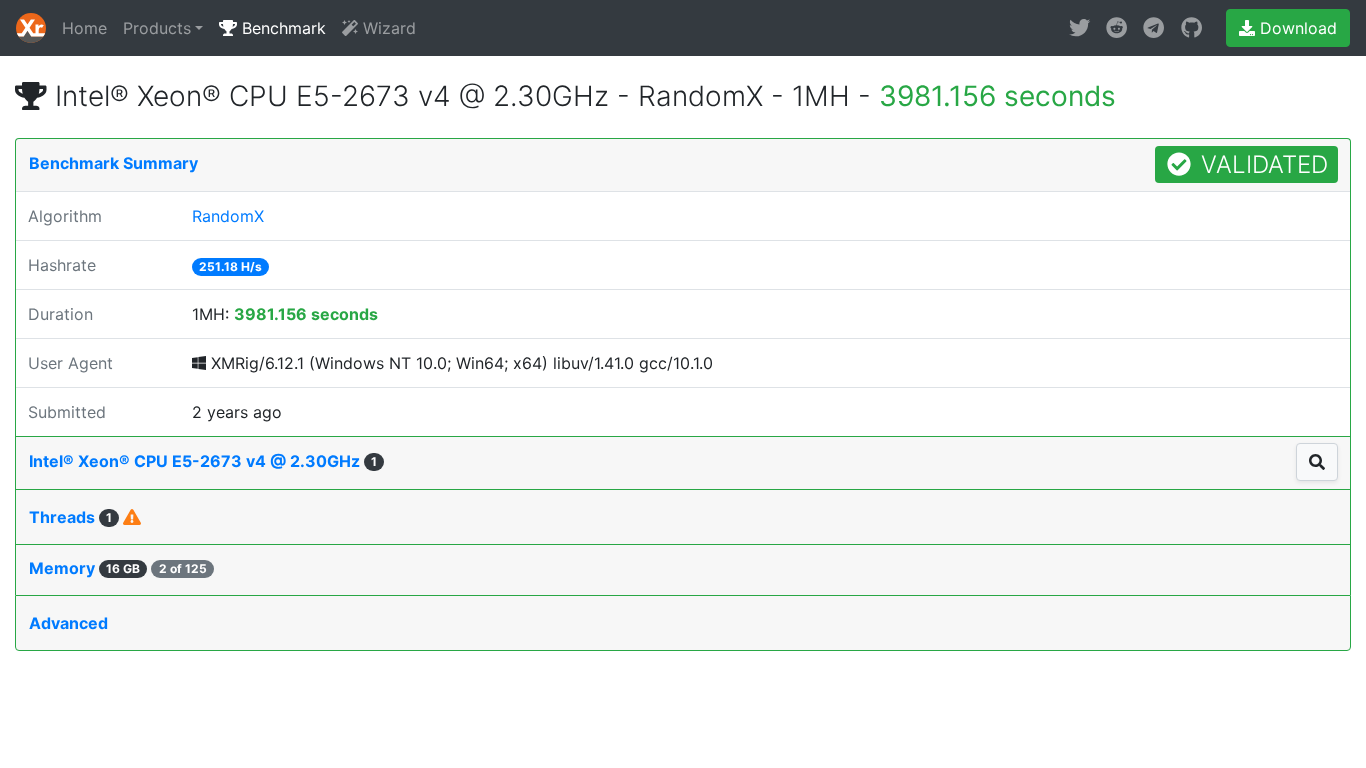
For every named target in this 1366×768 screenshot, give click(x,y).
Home (84, 28)
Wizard (387, 28)
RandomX (228, 216)
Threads (70, 517)
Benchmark (281, 28)
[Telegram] (1153, 28)
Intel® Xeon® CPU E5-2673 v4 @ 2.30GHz (203, 461)
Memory (118, 568)
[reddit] (1116, 28)
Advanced (68, 623)
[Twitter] (1079, 28)
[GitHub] (1191, 28)
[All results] (1317, 462)
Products (157, 28)
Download (1296, 28)
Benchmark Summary (113, 163)
